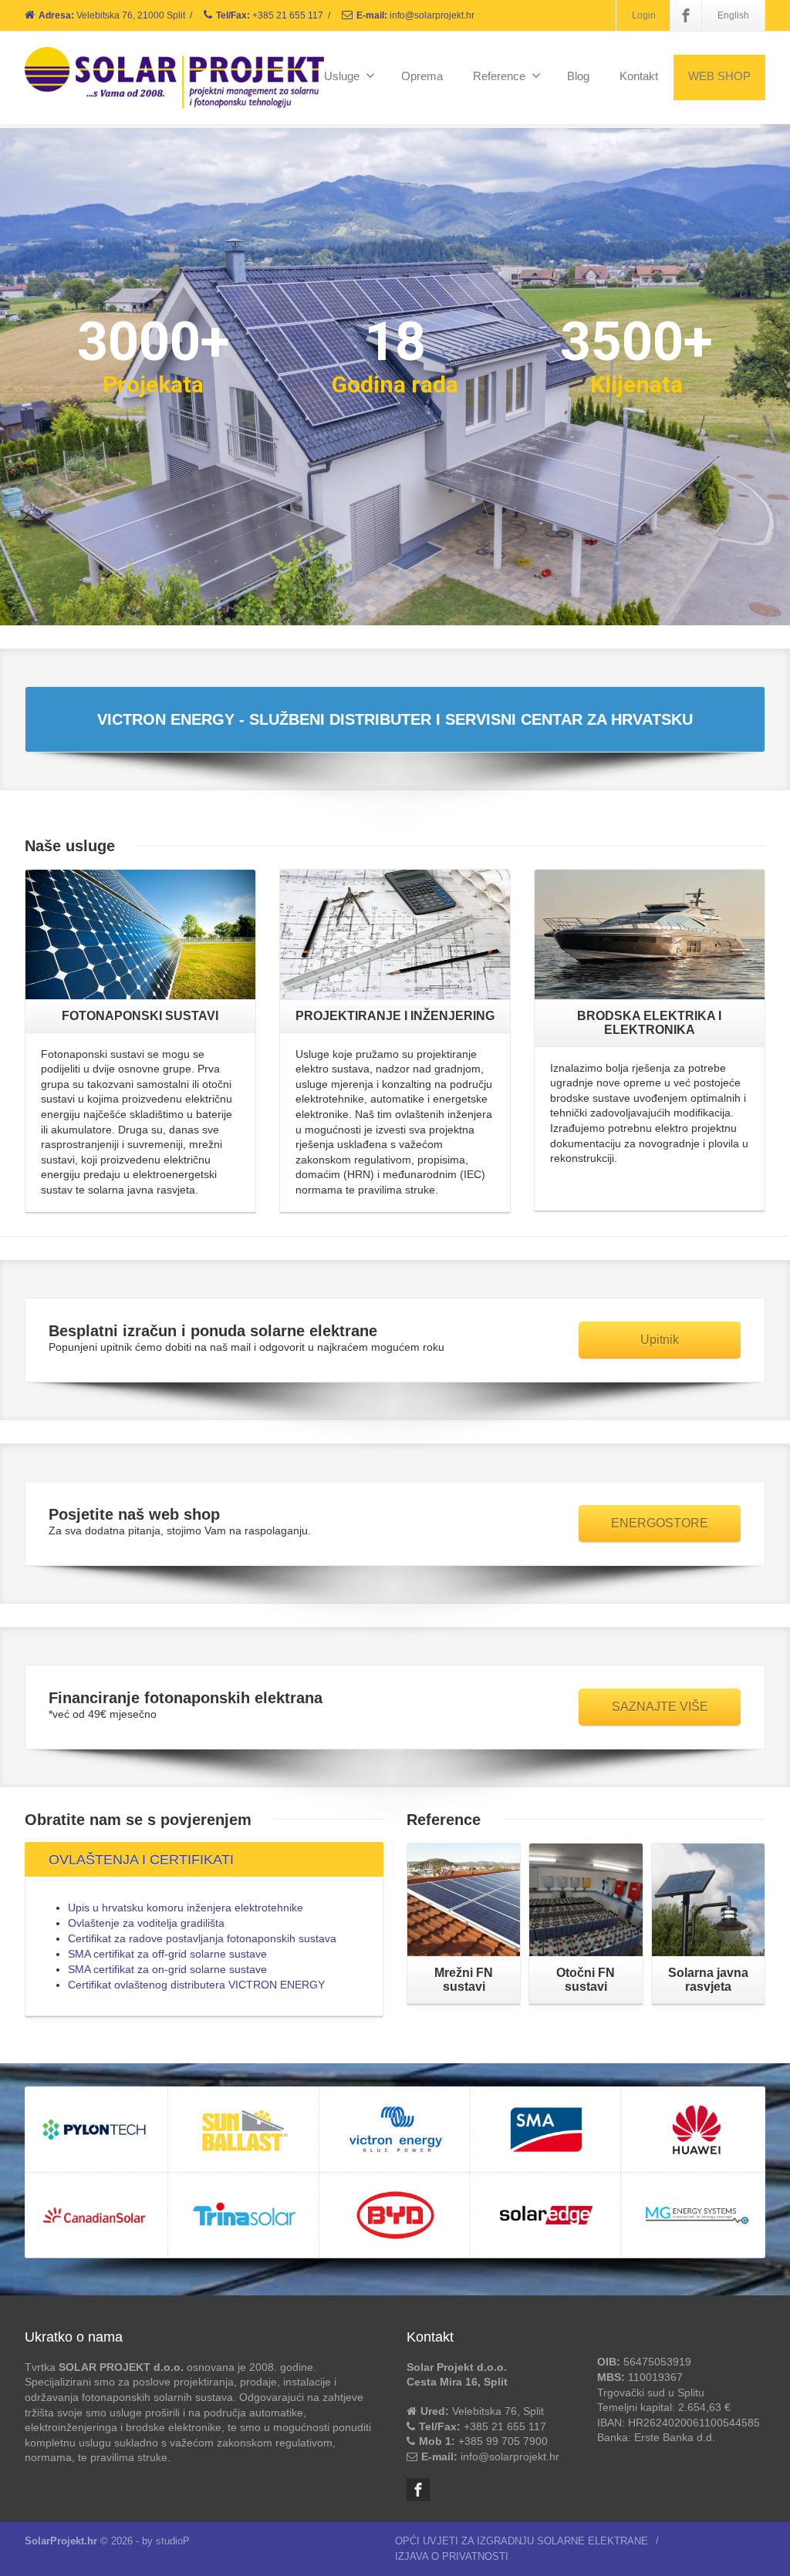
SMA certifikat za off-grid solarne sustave (167, 1954)
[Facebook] (686, 15)
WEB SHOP (719, 76)
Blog (578, 76)
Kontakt (639, 76)
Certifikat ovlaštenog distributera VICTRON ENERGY (196, 1985)
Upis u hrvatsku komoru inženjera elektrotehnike (186, 1908)
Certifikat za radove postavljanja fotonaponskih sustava (202, 1938)
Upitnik (660, 1340)
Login (644, 15)
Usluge (342, 76)
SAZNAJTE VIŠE (660, 1707)
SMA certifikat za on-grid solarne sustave (167, 1969)
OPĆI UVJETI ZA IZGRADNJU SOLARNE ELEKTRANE (522, 2541)
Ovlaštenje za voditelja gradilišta (146, 1923)
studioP (173, 2541)
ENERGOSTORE (660, 1523)
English (733, 15)
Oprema (422, 76)
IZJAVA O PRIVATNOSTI (452, 2556)
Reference (499, 76)
